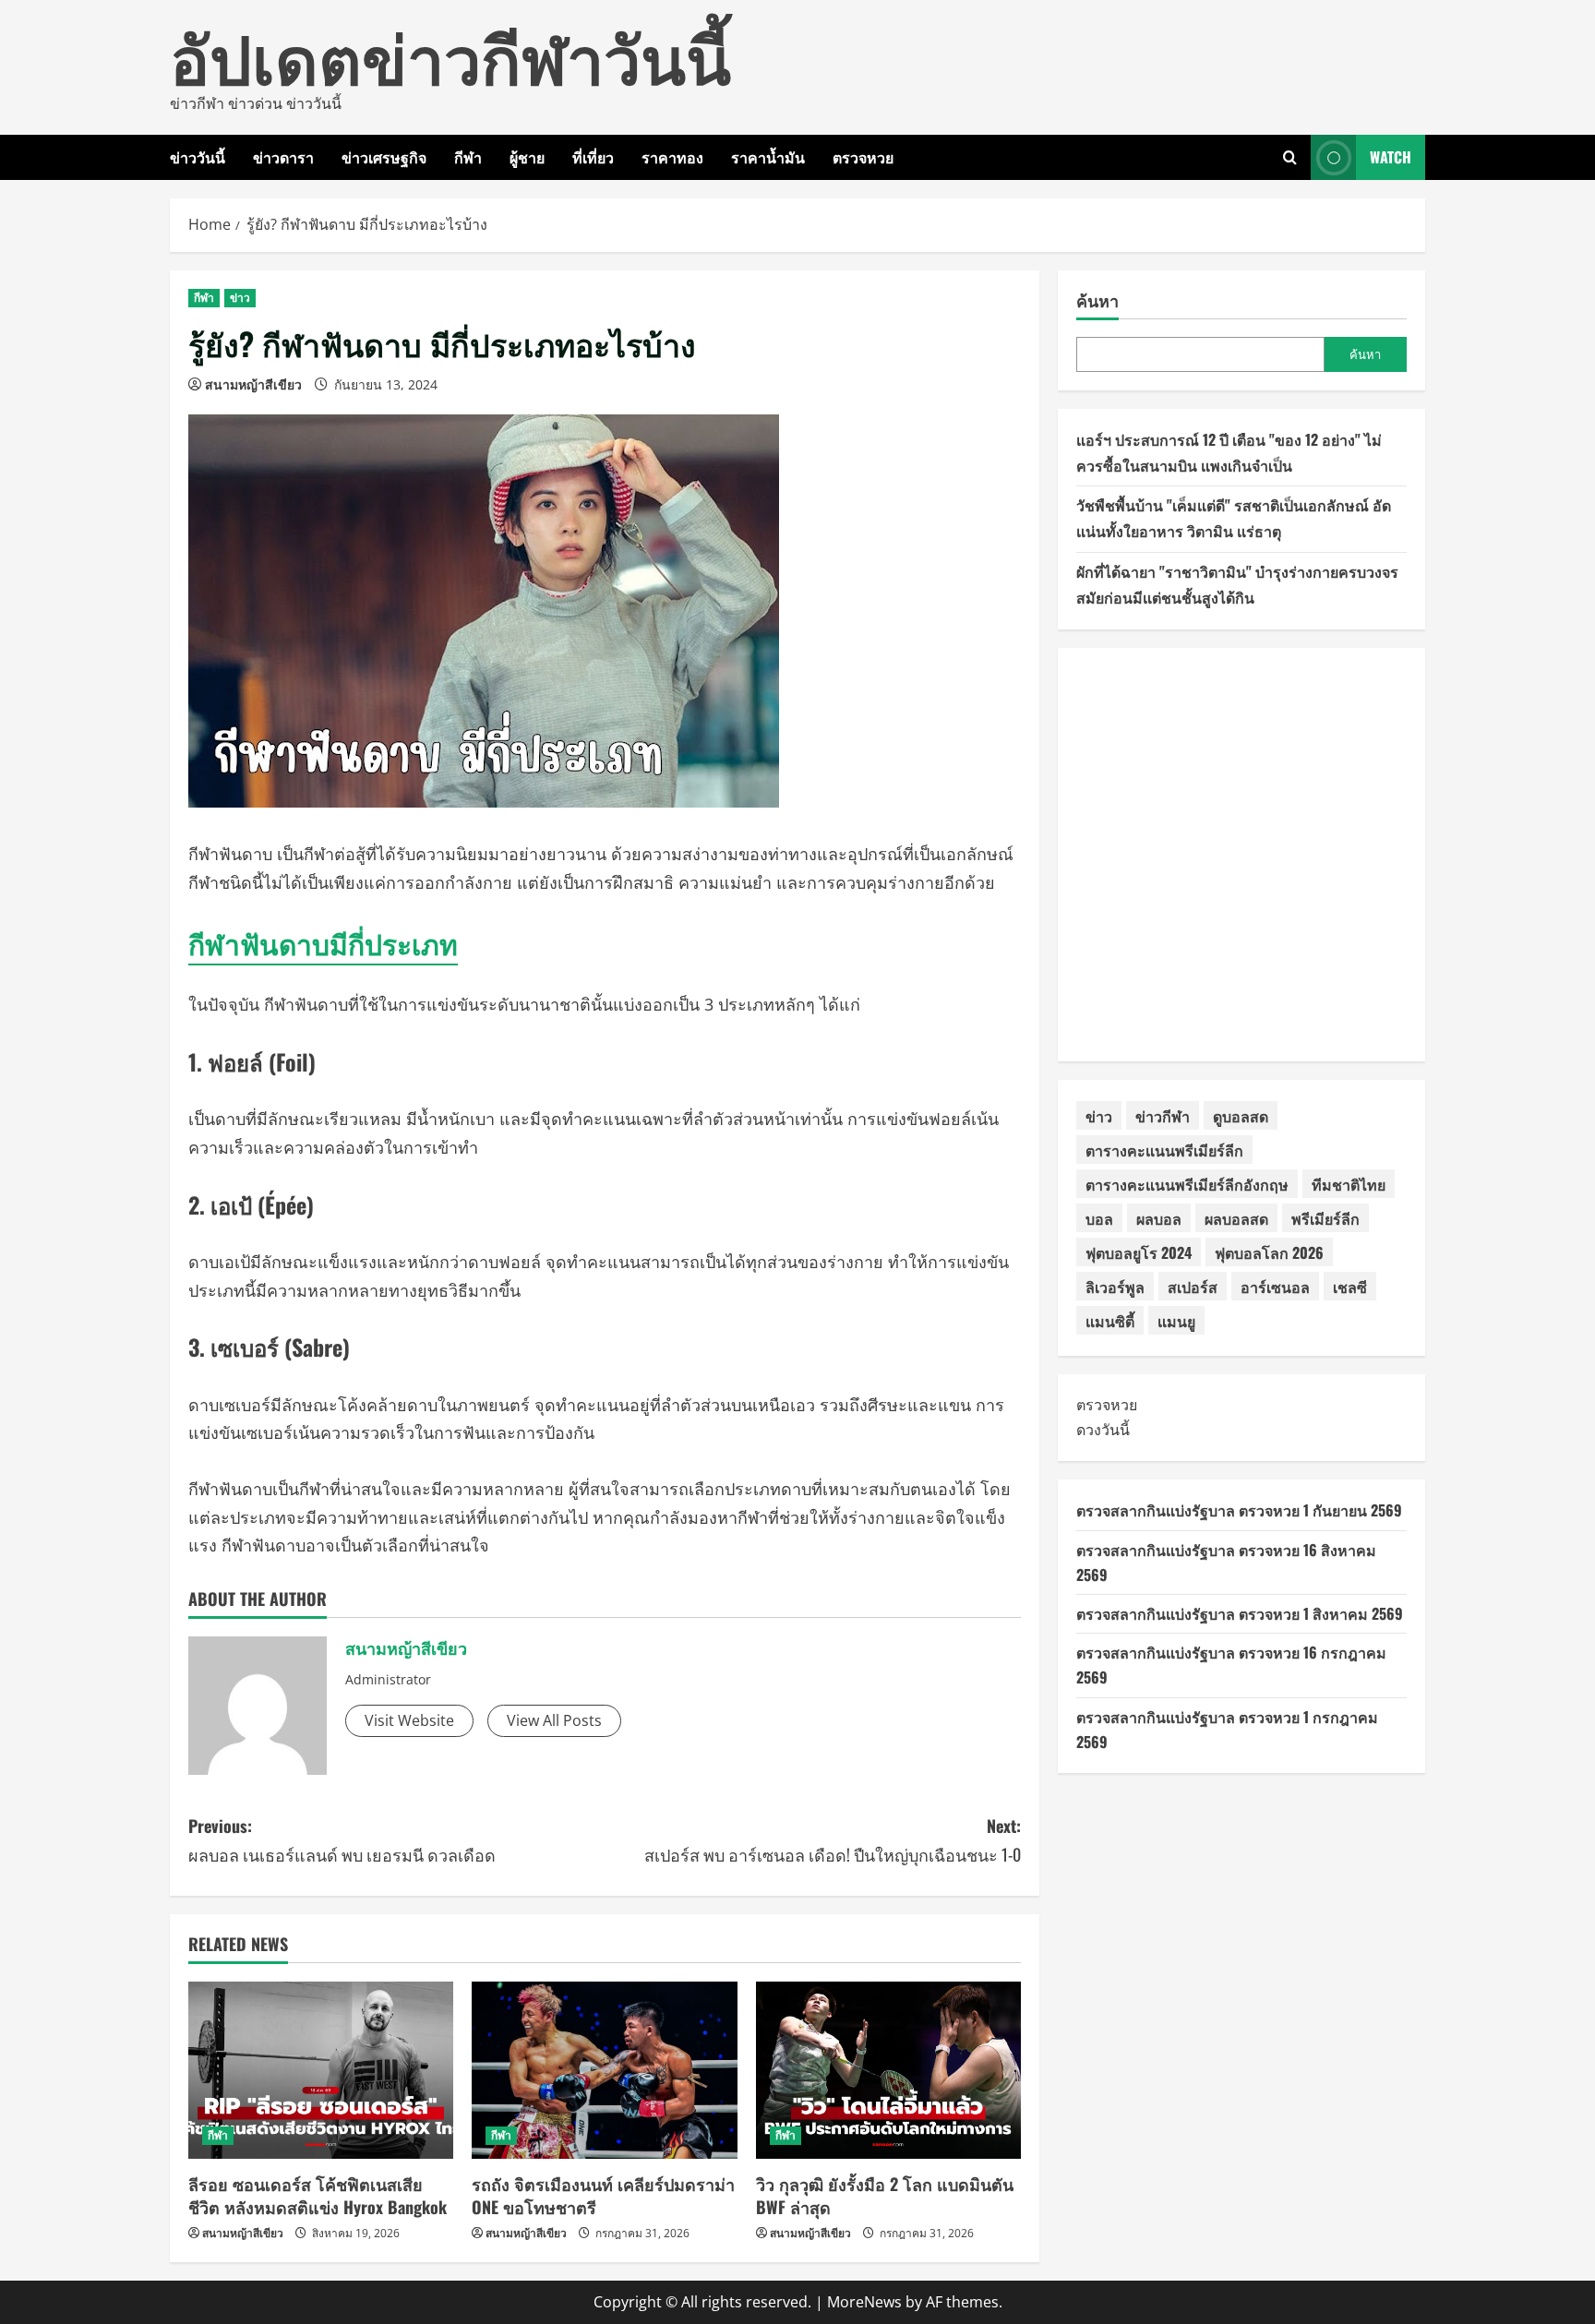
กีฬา (468, 157)
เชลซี (1350, 1287)
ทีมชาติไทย (1349, 1184)
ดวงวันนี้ (1103, 1430)
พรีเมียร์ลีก (1325, 1218)
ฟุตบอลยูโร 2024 (1139, 1252)
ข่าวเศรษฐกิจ (384, 157)
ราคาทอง (672, 157)
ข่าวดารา (283, 157)
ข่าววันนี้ (198, 157)
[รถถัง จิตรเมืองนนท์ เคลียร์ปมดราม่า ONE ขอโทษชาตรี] (604, 2070)
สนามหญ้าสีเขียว (253, 384)
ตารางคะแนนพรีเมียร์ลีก (1164, 1150)
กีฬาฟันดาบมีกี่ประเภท (323, 943)
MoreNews (864, 2302)
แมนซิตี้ (1110, 1321)
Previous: (342, 1840)
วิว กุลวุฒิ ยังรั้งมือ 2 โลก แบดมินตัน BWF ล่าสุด (885, 2195)
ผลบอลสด (1236, 1218)
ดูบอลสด (1241, 1116)
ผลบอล (1159, 1218)
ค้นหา (1097, 300)
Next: (833, 1840)
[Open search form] (1290, 157)
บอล (1099, 1218)
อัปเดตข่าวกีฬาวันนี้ (450, 55)
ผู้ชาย (527, 157)
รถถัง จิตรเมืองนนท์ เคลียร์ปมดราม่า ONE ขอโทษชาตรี (603, 2195)
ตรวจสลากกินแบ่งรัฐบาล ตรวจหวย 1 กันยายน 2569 (1239, 1510)
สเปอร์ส (1193, 1287)
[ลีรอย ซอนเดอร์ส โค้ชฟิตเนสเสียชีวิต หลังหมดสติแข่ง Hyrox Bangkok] (321, 2070)
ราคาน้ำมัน (768, 157)
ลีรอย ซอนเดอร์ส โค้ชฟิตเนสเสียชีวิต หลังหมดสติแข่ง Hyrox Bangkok (318, 2195)
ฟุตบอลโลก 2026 (1269, 1252)
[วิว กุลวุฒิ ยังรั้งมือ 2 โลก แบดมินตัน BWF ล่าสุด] (888, 2070)
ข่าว (240, 298)
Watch (1391, 157)
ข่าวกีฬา (1163, 1116)
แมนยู (1176, 1321)
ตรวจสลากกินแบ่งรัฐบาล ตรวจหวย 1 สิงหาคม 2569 (1240, 1613)
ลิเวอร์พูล (1115, 1287)
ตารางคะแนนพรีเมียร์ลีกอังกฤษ (1187, 1184)
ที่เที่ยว (593, 157)
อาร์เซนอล (1275, 1287)
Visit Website (409, 1720)
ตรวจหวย (863, 157)
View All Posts (554, 1720)
